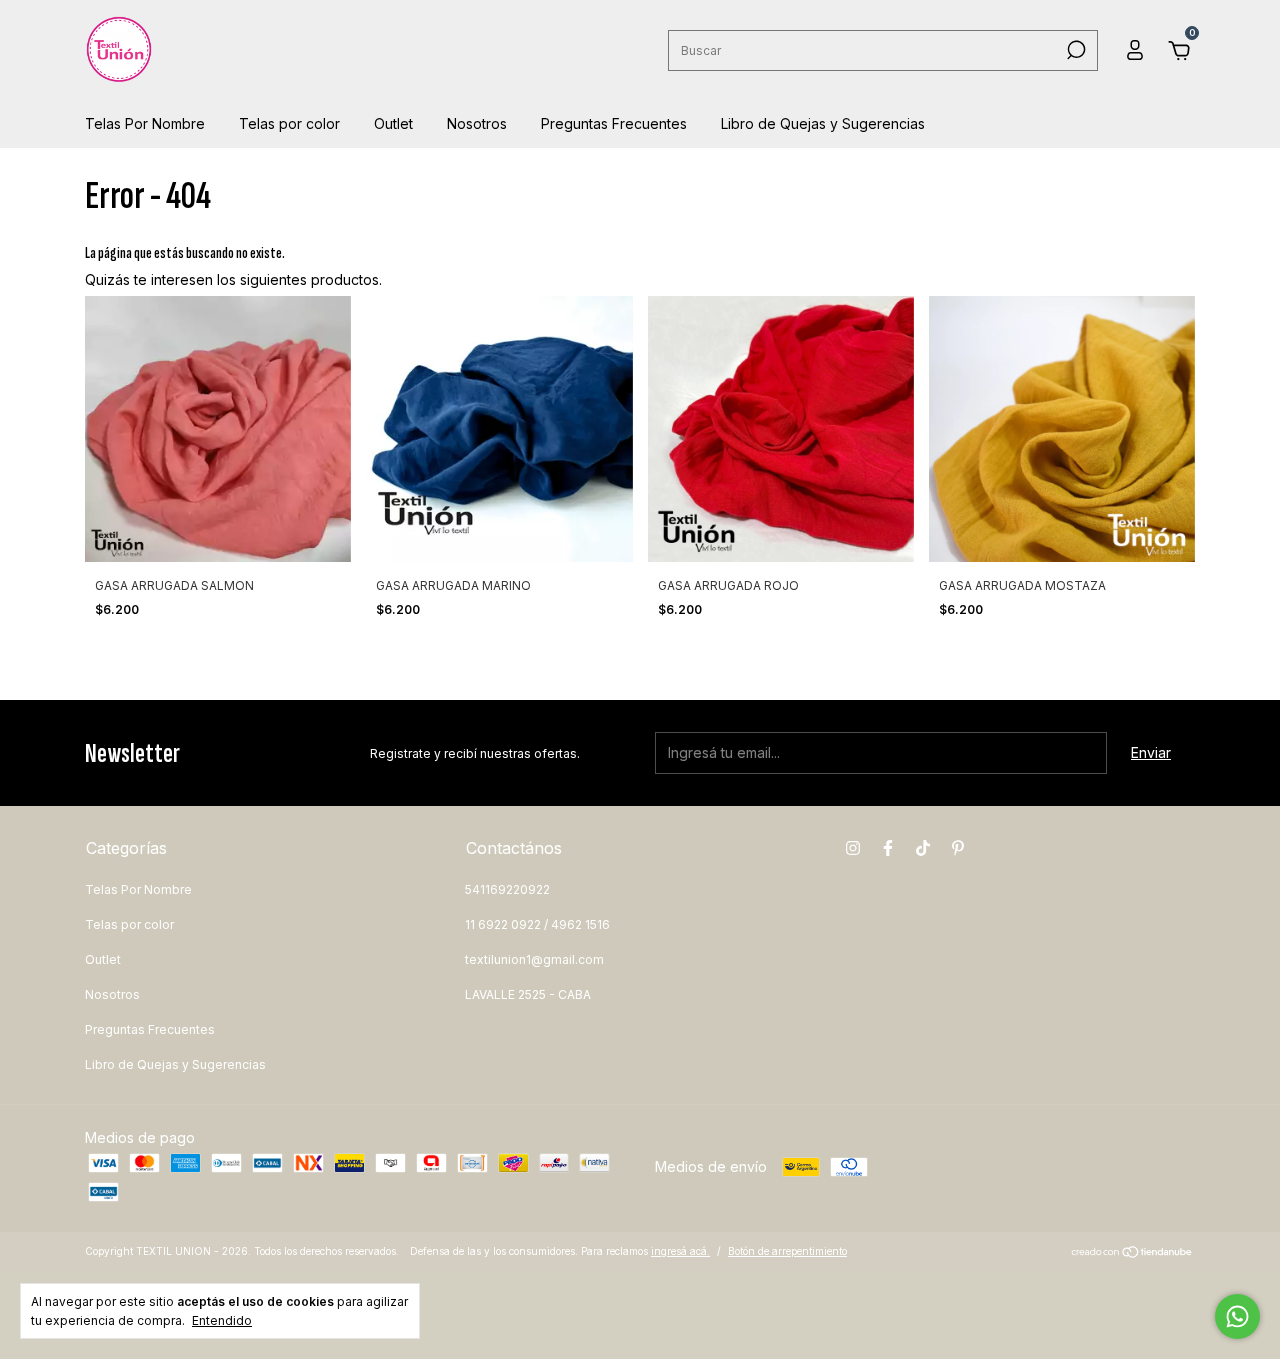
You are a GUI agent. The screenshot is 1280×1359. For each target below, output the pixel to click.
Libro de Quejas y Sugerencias (823, 123)
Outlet (393, 123)
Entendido (222, 1320)
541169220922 (507, 889)
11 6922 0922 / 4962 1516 (537, 924)
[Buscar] (1074, 50)
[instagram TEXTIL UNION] (853, 848)
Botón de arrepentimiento (787, 1251)
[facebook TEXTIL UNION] (888, 848)
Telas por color (289, 123)
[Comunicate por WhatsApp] (1237, 1316)
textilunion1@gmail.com (534, 959)
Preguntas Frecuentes (614, 123)
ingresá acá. (680, 1251)
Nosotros (477, 123)
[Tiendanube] (1132, 1253)
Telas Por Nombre (145, 123)
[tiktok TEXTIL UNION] (923, 848)
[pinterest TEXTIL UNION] (958, 848)
